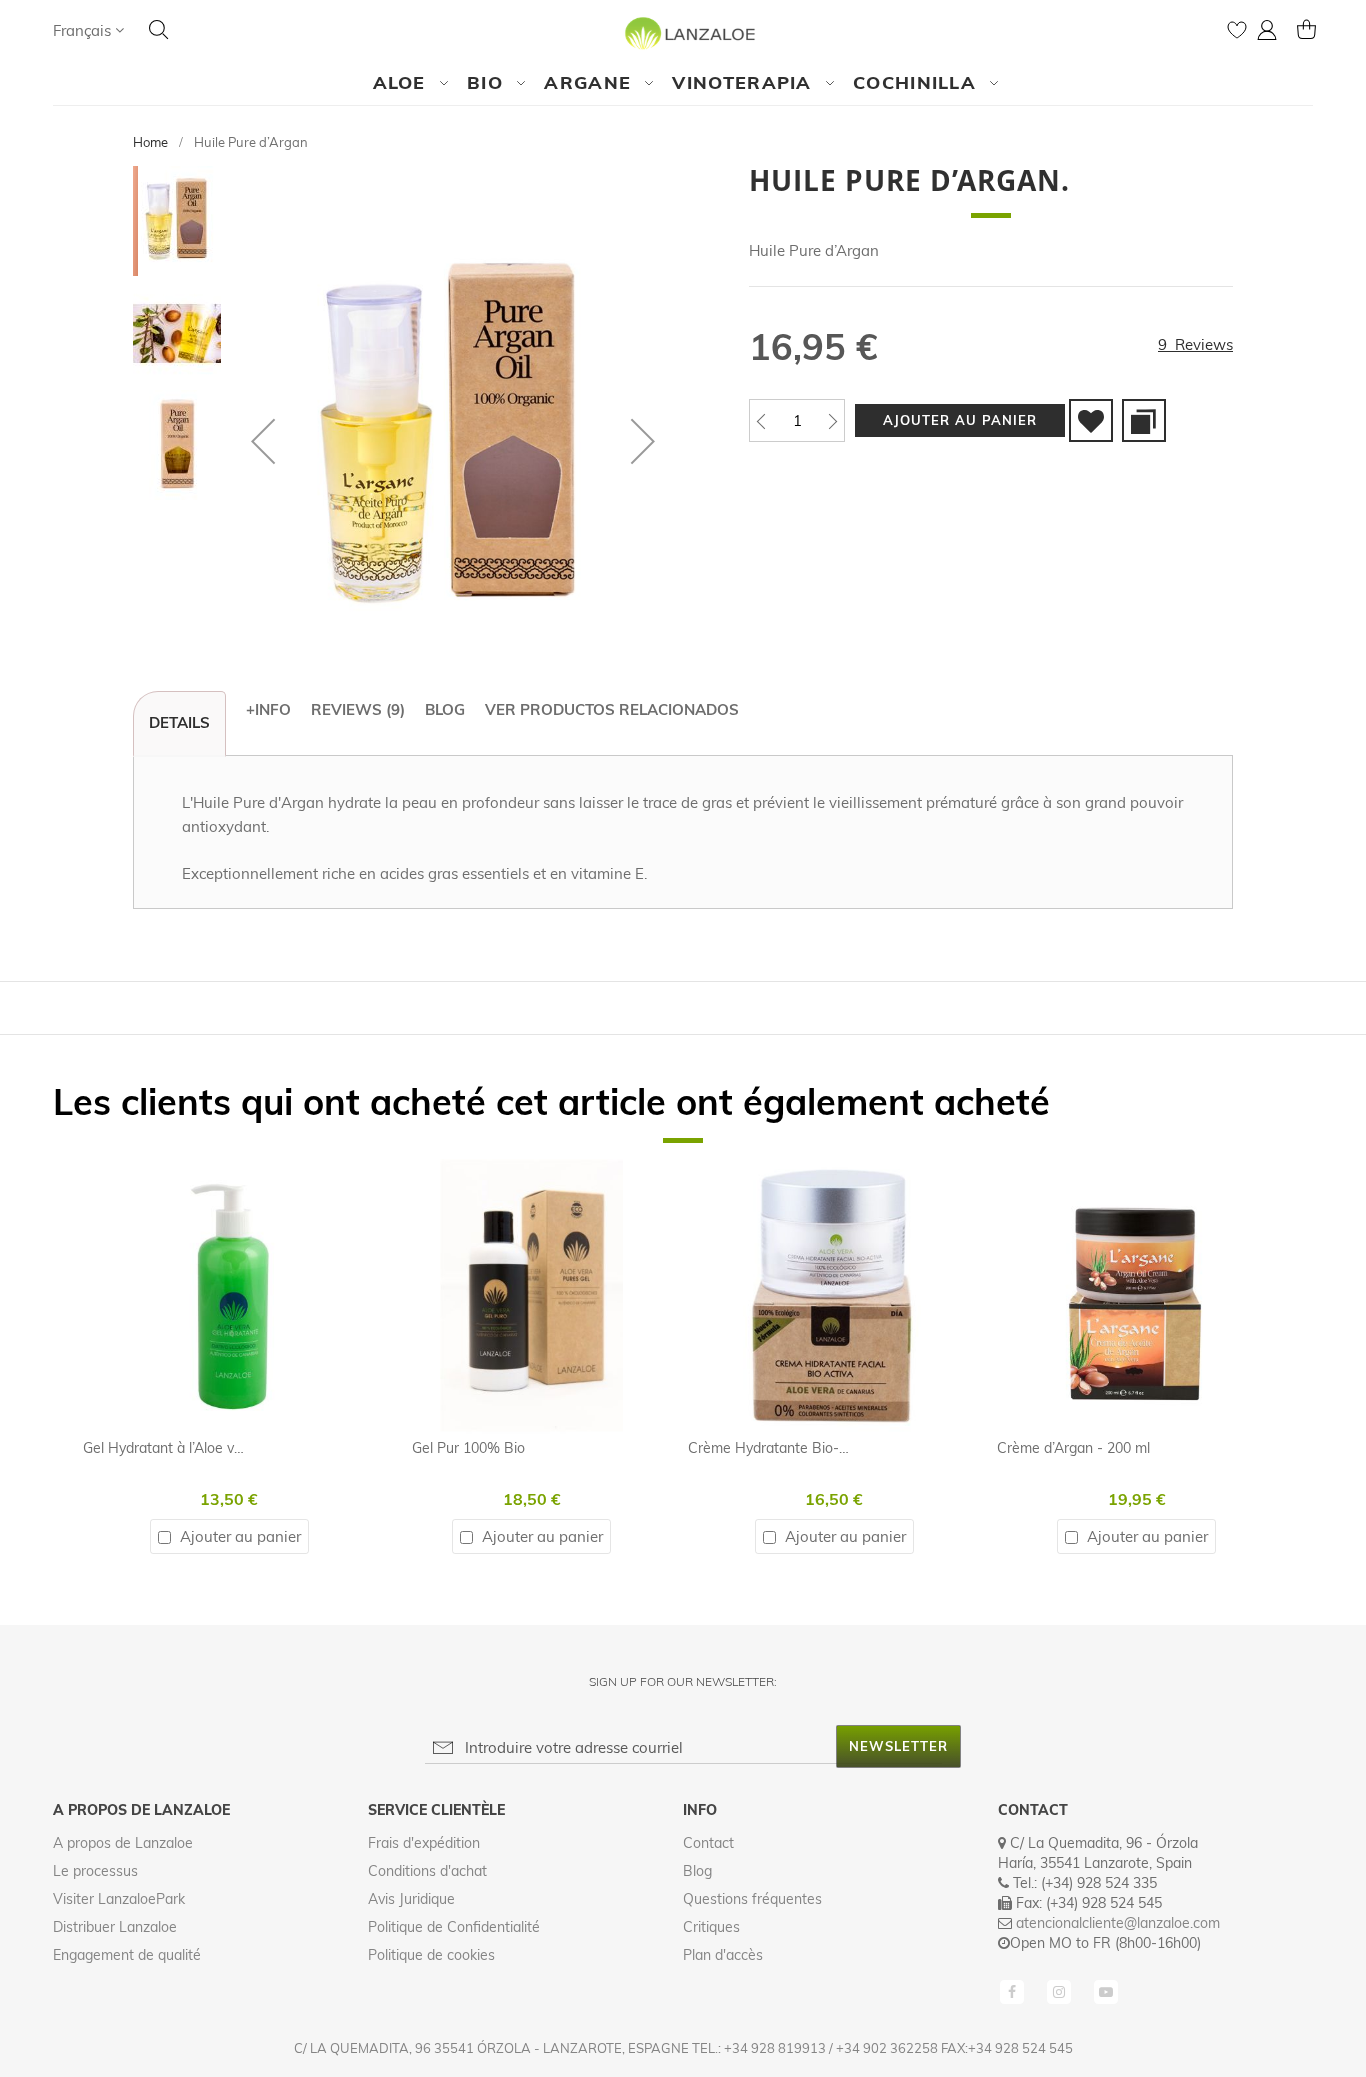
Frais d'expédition (424, 1843)
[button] (88, 30)
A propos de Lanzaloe (123, 1843)
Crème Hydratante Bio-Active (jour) (801, 1448)
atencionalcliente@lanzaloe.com (1118, 1923)
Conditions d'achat (427, 1871)
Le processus (95, 1871)
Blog (445, 709)
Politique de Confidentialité (454, 1927)
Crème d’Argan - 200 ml (1073, 1448)
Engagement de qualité (127, 1955)
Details (179, 722)
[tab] (179, 724)
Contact (708, 1843)
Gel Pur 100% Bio (468, 1448)
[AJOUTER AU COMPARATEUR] (1144, 420)
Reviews (355, 709)
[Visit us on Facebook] (1014, 1990)
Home (150, 142)
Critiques (711, 1927)
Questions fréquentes (752, 1899)
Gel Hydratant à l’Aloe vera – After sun (206, 1448)
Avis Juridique (411, 1899)
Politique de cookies (431, 1955)
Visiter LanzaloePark (119, 1899)
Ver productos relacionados (612, 709)
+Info (268, 709)
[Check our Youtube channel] (1106, 1990)
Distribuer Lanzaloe (115, 1927)
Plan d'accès (723, 1955)
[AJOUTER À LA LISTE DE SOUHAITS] (1091, 420)
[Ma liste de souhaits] (1237, 34)
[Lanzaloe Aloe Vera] (683, 32)
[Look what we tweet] (1061, 1990)
